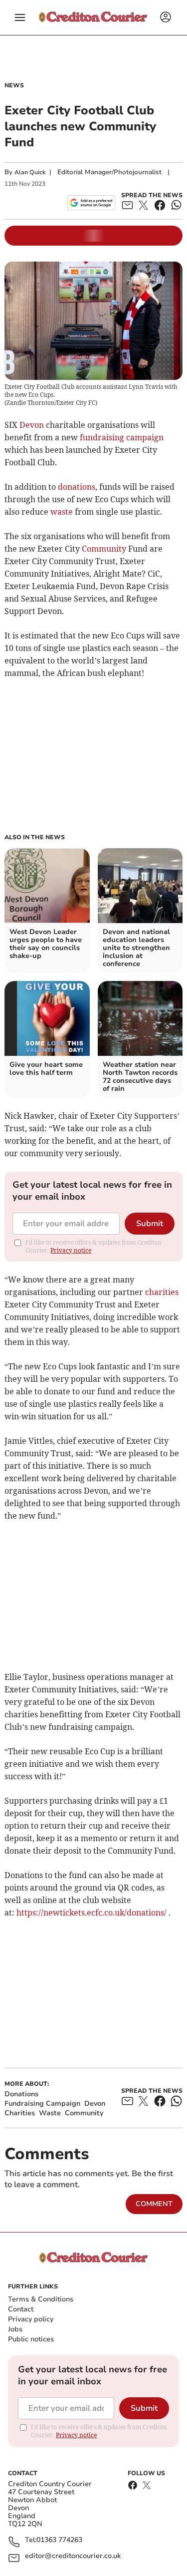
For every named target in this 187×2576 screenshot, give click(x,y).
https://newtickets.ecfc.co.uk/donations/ (92, 1913)
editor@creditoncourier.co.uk (73, 2556)
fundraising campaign (122, 437)
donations (77, 487)
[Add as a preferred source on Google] (91, 203)
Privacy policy (31, 2319)
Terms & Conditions (41, 2299)
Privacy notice (71, 1250)
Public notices (31, 2339)
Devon (32, 425)
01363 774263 (59, 2540)
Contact (21, 2309)
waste (62, 512)
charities (162, 1292)
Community (104, 549)
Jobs (15, 2329)
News (14, 85)
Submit (150, 1224)
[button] (20, 17)
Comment (154, 2204)
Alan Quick (30, 172)
